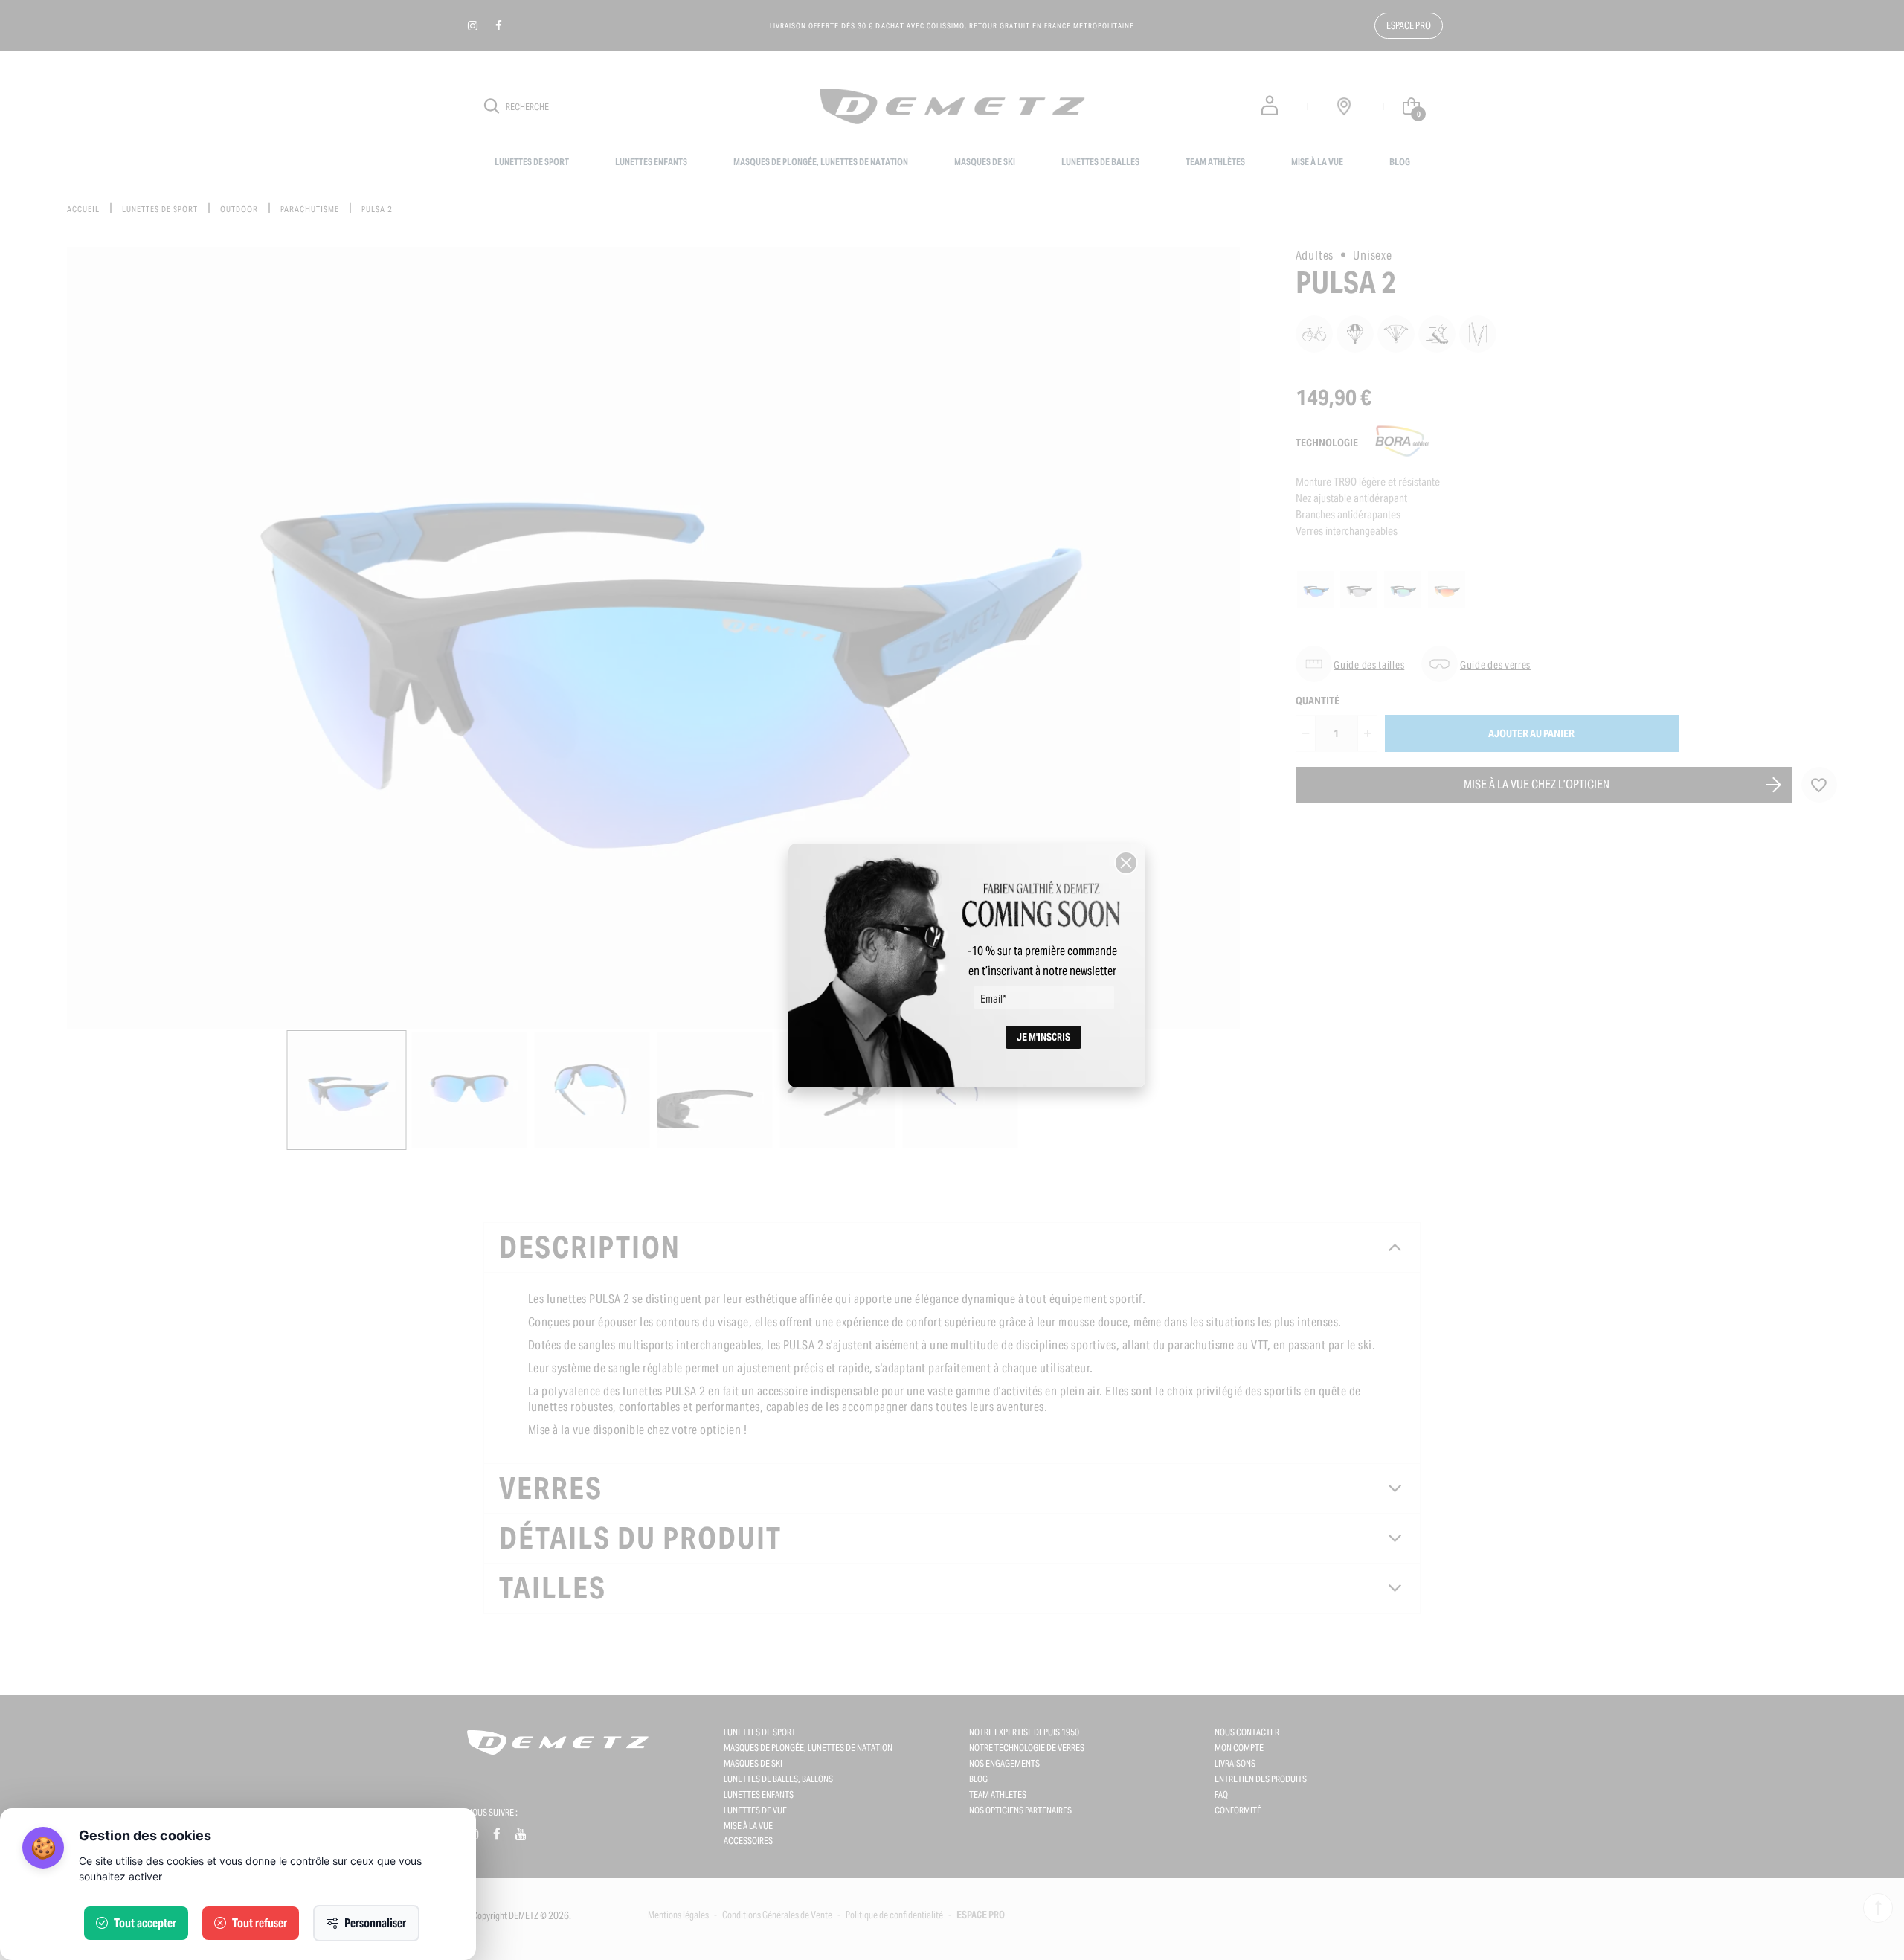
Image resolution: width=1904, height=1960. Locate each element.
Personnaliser (375, 1923)
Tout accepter (145, 1923)
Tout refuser (260, 1923)
